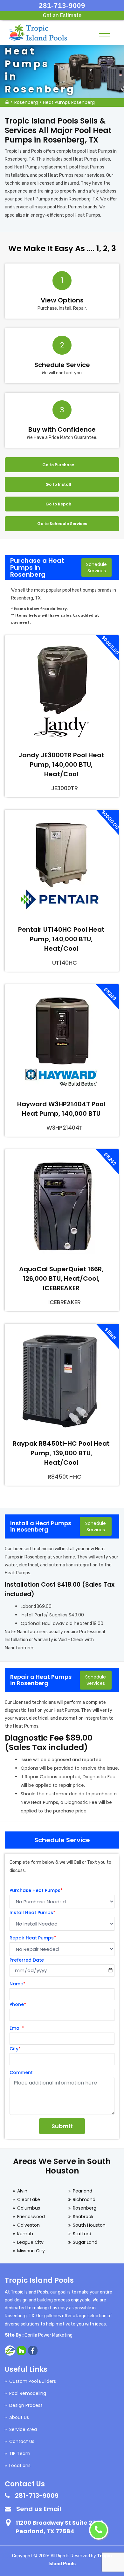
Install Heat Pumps (32, 1913)
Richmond (84, 2199)
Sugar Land (85, 2242)
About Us (19, 2417)
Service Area (23, 2429)
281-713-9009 (62, 6)
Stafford (82, 2234)
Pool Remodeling (28, 2393)
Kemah (25, 2234)
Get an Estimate (62, 15)
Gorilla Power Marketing (48, 2335)
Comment (21, 2072)
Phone (18, 2004)
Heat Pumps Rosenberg (69, 102)
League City (30, 2242)
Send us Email (39, 2509)
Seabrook (83, 2217)
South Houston (89, 2225)
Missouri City (31, 2251)
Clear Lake (29, 2199)
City (15, 2049)
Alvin (22, 2191)
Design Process (26, 2405)
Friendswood (31, 2217)
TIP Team (20, 2453)
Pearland (83, 2191)
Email (17, 2028)
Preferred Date (27, 1960)
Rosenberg (26, 102)
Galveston (28, 2225)
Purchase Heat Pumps (36, 1890)
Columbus (29, 2208)
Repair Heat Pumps (33, 1938)
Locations (20, 2465)
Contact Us (22, 2441)
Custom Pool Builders (33, 2381)
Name (17, 1984)
